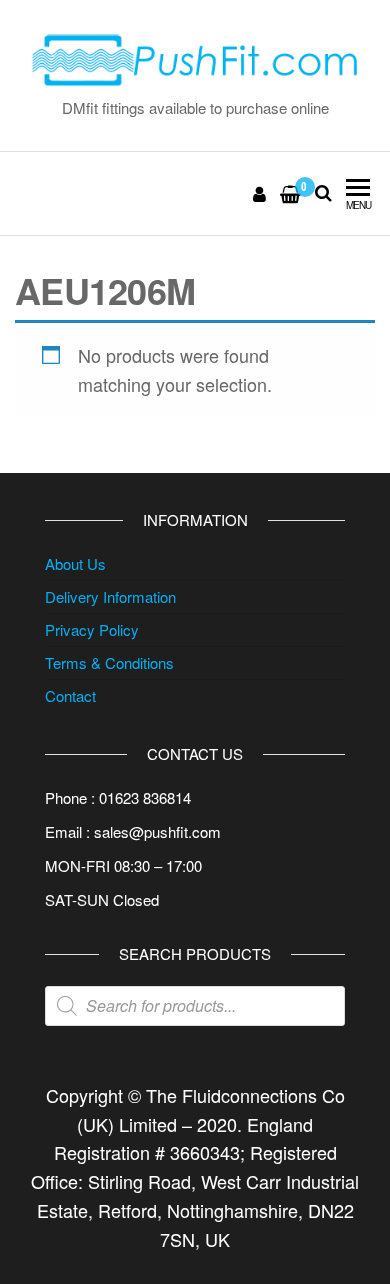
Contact (70, 695)
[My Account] (260, 193)
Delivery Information (110, 596)
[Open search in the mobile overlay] (195, 1006)
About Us (75, 563)
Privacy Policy (92, 629)
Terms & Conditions (109, 662)
